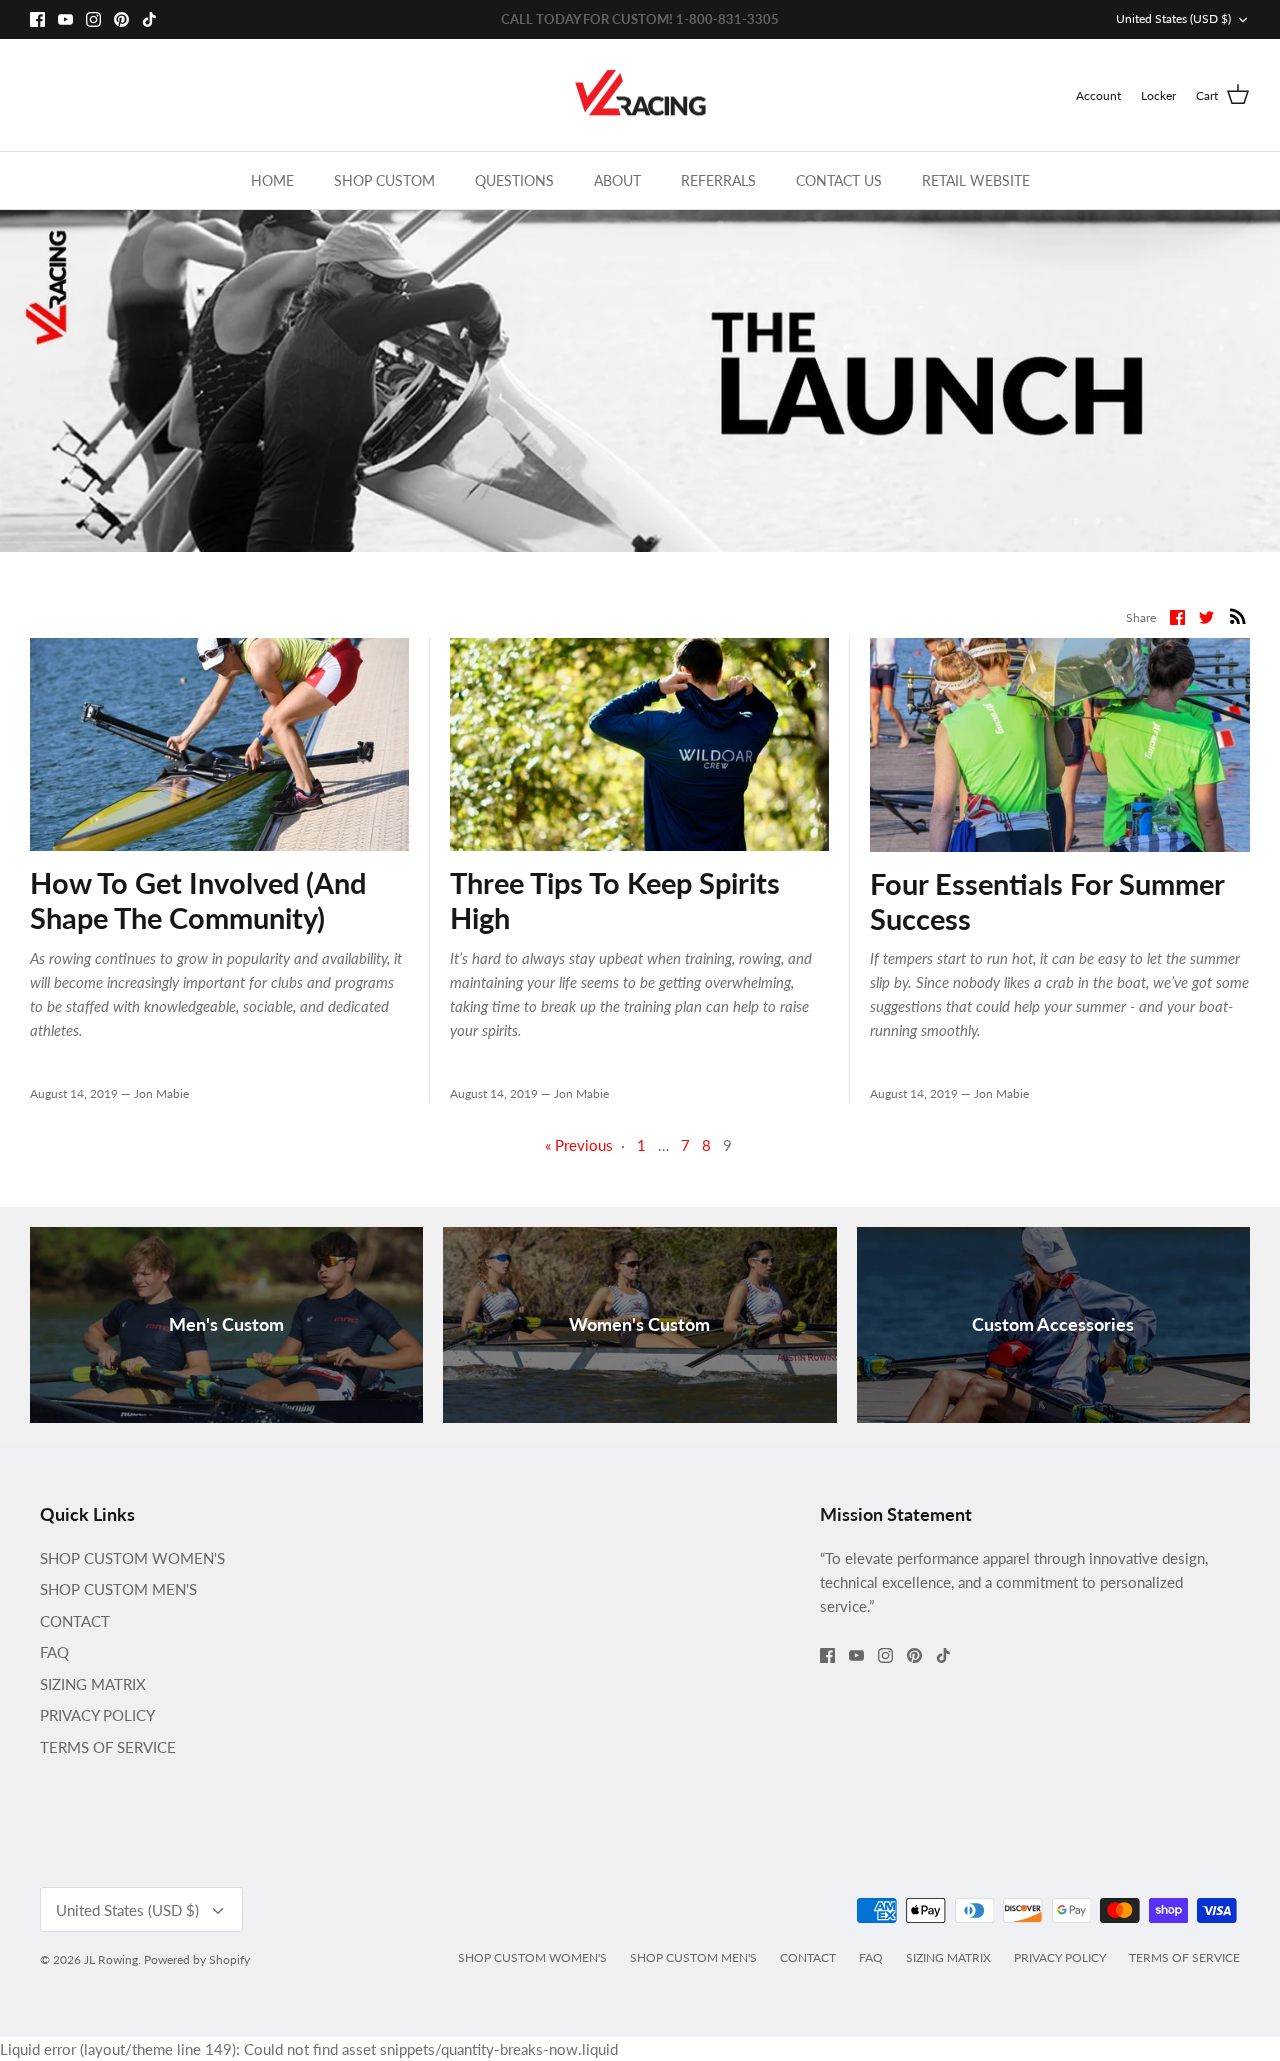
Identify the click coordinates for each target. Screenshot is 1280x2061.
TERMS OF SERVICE (108, 1747)
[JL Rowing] (640, 95)
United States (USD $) (1173, 18)
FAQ (54, 1652)
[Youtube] (65, 19)
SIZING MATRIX (93, 1684)
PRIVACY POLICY (97, 1715)
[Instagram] (93, 19)
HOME (272, 180)
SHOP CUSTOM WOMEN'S (132, 1558)
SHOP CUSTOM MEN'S (118, 1589)
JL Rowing (111, 1959)
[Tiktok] (149, 19)
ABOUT (617, 180)
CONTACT (75, 1621)
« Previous (579, 1145)
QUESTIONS (514, 180)
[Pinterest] (121, 19)
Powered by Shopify (197, 1959)
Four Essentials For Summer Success (1047, 901)
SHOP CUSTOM (384, 180)
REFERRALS (718, 180)
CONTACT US (839, 180)
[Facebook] (37, 19)
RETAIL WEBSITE (976, 180)
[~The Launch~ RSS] (1238, 615)
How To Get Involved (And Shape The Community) (198, 900)
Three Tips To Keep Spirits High (615, 900)
